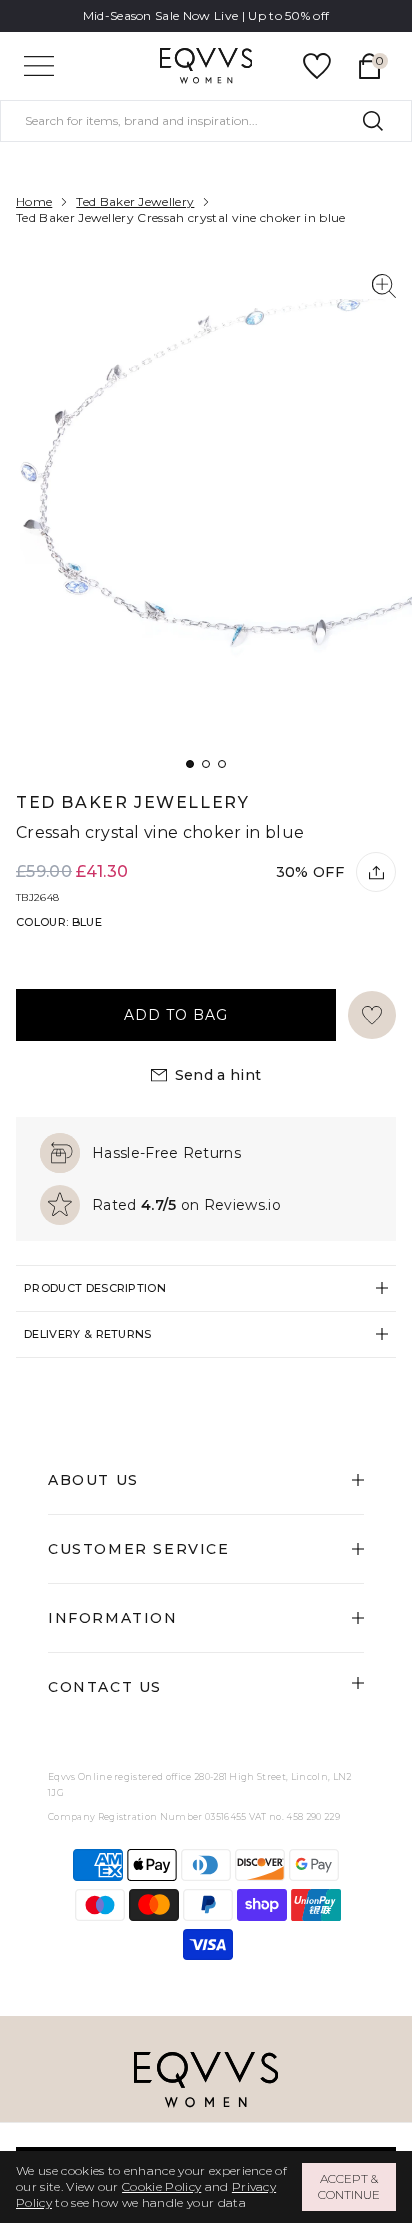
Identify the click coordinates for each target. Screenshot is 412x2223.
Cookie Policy (161, 2186)
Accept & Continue (349, 2186)
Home (34, 201)
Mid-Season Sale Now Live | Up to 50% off (206, 15)
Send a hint (218, 1075)
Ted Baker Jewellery (135, 201)
